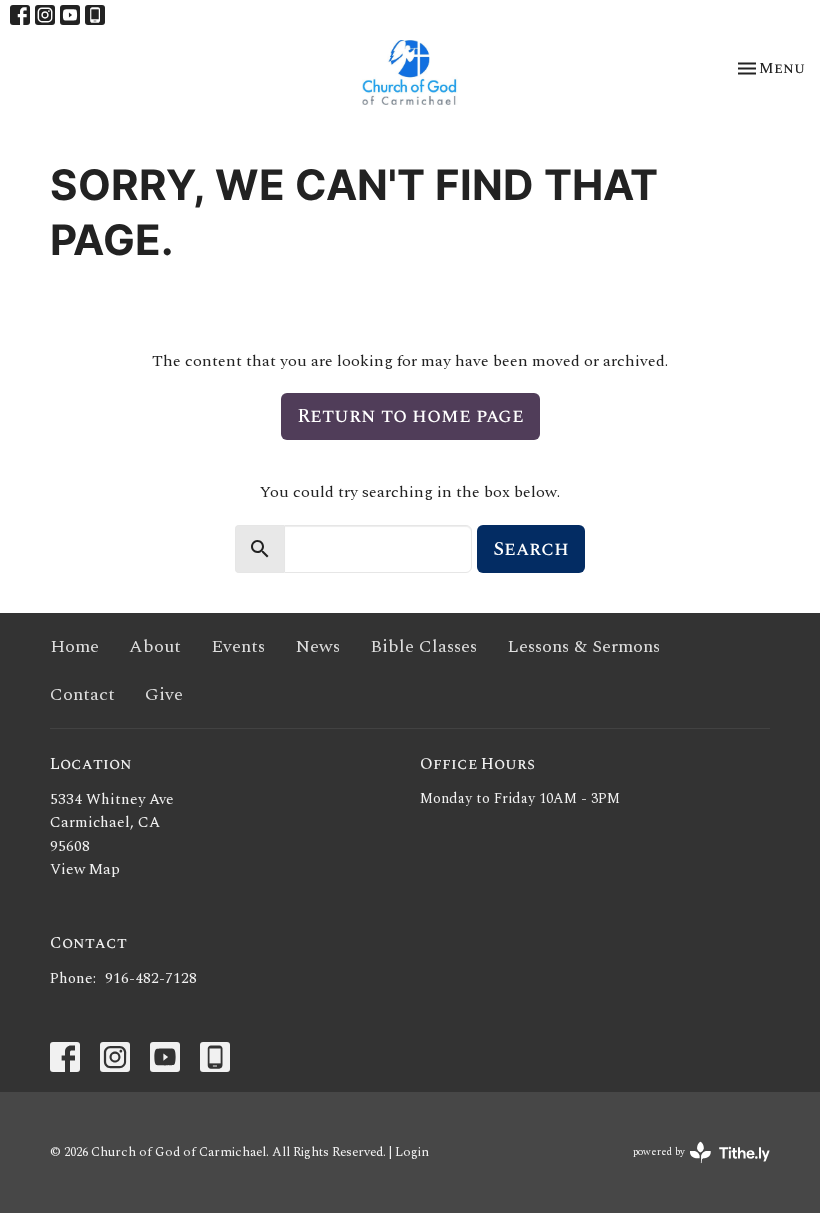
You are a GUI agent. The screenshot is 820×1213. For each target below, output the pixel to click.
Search (531, 549)
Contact (82, 694)
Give (164, 694)
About (155, 646)
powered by (691, 1168)
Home (74, 646)
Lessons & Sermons (583, 646)
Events (238, 646)
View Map (85, 869)
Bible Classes (423, 646)
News (317, 646)
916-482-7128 (151, 978)
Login (412, 1152)
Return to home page (410, 416)
